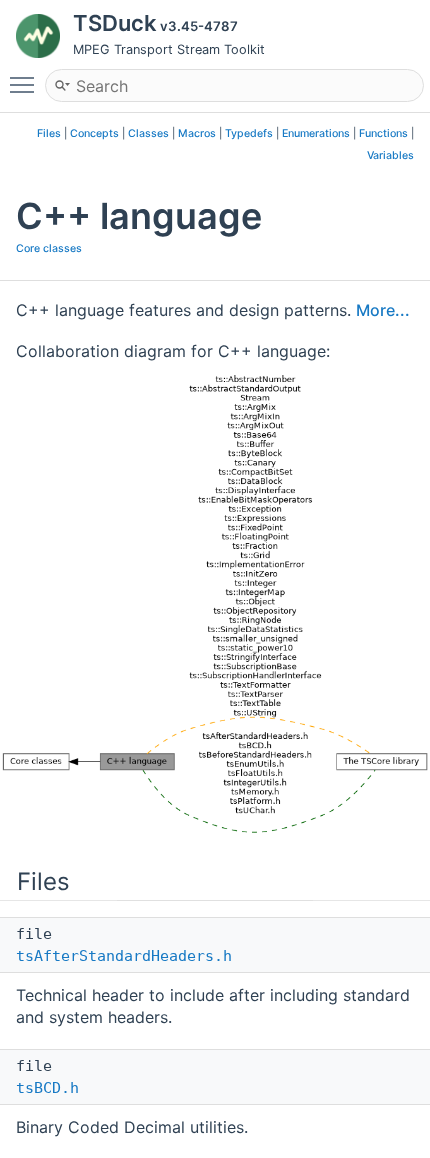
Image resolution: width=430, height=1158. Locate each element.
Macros (197, 133)
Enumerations (316, 133)
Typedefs (249, 133)
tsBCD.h (47, 1088)
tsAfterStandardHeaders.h (124, 956)
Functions (383, 133)
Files (49, 133)
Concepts (94, 133)
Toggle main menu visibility (26, 84)
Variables (390, 155)
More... (383, 310)
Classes (148, 133)
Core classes (49, 248)
